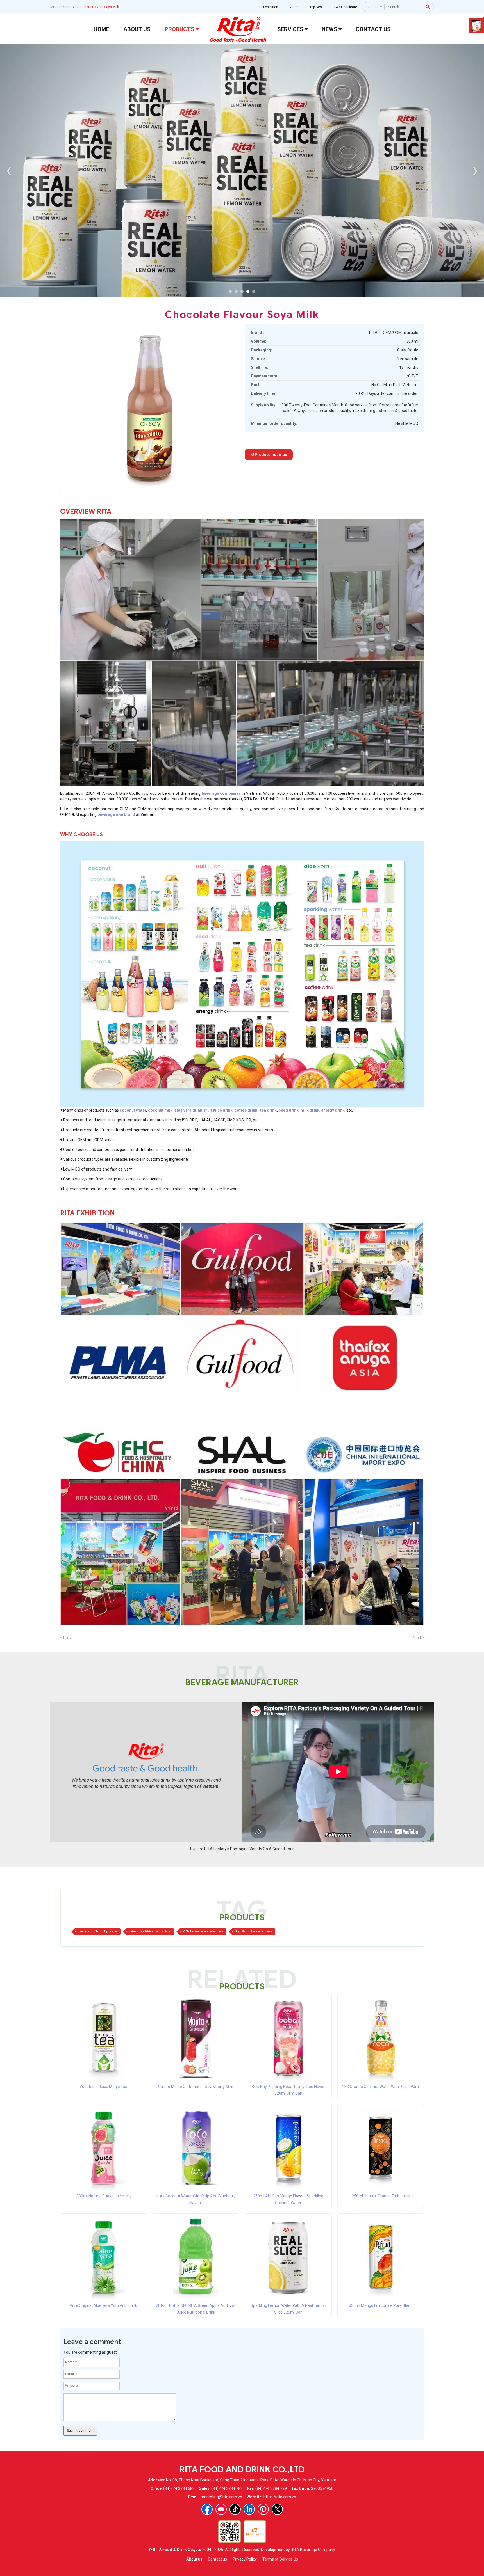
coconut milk (160, 1110)
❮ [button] (9, 170)
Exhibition (271, 7)
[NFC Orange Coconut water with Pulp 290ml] (381, 2038)
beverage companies (221, 793)
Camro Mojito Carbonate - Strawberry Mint (196, 2087)
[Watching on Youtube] (221, 2509)
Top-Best (316, 7)
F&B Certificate (346, 7)
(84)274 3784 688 (179, 2488)
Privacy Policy (245, 2559)
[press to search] (428, 6)
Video (294, 7)
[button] (230, 291)
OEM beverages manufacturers (203, 1932)
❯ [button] (475, 170)
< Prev (66, 1638)
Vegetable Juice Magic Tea (103, 2087)
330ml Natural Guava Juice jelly (104, 2196)
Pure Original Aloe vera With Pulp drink (103, 2305)
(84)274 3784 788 (227, 2488)
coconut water (133, 1110)
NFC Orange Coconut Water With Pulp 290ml (381, 2087)
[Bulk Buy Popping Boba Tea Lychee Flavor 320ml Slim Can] (288, 2038)
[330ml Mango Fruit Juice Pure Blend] (381, 2257)
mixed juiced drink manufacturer (150, 1932)
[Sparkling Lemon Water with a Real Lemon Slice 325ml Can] (288, 2257)
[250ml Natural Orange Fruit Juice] (381, 2147)
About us (194, 2559)
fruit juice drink (218, 1110)
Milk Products (61, 7)
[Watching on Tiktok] (235, 2509)
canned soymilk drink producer (98, 1932)
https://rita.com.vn (280, 2497)
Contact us (217, 2559)
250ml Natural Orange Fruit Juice (381, 2196)
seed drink (289, 1110)
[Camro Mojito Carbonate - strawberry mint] (196, 2038)
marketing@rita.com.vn (221, 2497)
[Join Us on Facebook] (207, 2509)
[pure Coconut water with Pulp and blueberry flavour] (196, 2147)
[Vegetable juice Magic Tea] (103, 2038)
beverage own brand (116, 814)
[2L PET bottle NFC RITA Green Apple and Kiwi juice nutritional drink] (196, 2257)
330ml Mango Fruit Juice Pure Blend (381, 2305)
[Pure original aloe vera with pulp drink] (103, 2257)
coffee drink (246, 1110)
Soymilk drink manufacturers (254, 1932)
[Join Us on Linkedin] (249, 2509)
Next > (419, 1638)
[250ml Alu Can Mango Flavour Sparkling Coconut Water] (288, 2147)
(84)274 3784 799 (271, 2488)
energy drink (333, 1110)
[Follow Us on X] (277, 2509)
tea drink (268, 1110)
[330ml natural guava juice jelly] (103, 2147)
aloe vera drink (188, 1110)
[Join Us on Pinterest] (263, 2509)
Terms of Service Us (280, 2559)
